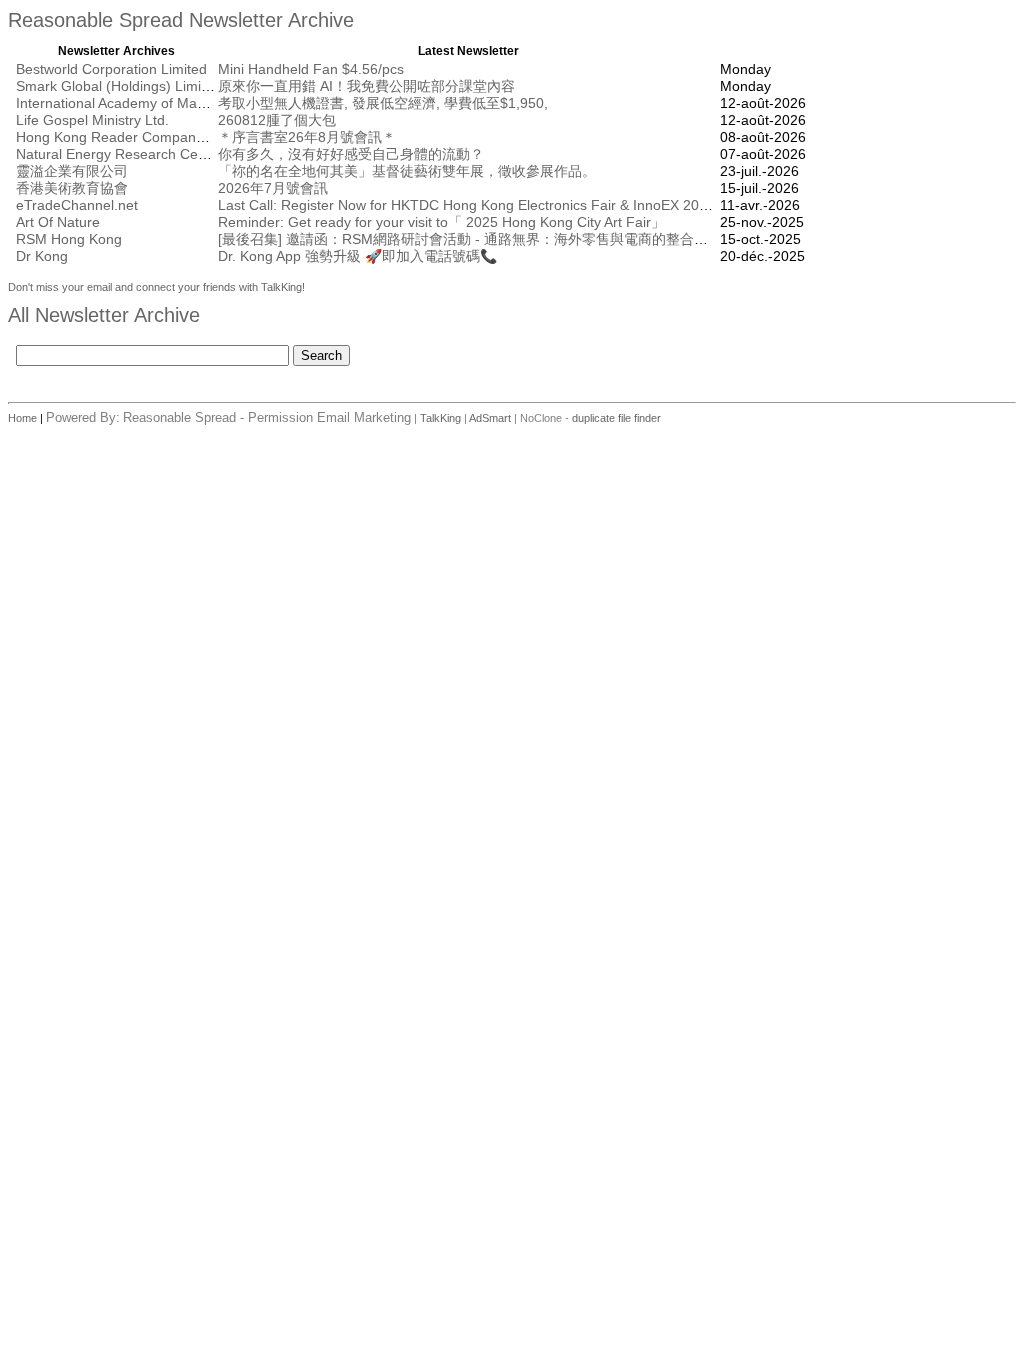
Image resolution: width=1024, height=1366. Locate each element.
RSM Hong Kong (69, 239)
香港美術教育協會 (72, 188)
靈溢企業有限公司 (72, 171)
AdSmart (490, 418)
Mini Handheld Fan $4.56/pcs (311, 69)
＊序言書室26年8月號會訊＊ (307, 137)
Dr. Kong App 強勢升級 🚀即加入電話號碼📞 (357, 256)
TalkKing (440, 418)
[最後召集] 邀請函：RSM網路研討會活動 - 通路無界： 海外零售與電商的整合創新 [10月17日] (506, 239)
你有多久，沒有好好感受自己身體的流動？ (351, 154)
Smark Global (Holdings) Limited (118, 86)
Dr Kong (42, 256)
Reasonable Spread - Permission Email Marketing (267, 417)
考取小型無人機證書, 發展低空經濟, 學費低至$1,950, (383, 103)
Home (24, 418)
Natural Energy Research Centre (119, 154)
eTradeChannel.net (77, 205)
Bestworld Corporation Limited (111, 69)
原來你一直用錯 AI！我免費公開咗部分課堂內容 (366, 86)
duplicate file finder (616, 418)
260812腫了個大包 (277, 120)
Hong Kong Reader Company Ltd (121, 137)
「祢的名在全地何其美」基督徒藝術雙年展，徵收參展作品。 (407, 171)
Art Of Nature (58, 222)
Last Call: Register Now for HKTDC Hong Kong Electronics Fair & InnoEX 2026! (468, 205)
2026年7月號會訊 (273, 188)
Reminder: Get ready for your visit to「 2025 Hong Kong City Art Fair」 (441, 222)
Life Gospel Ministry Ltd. (92, 120)
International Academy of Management (138, 103)
